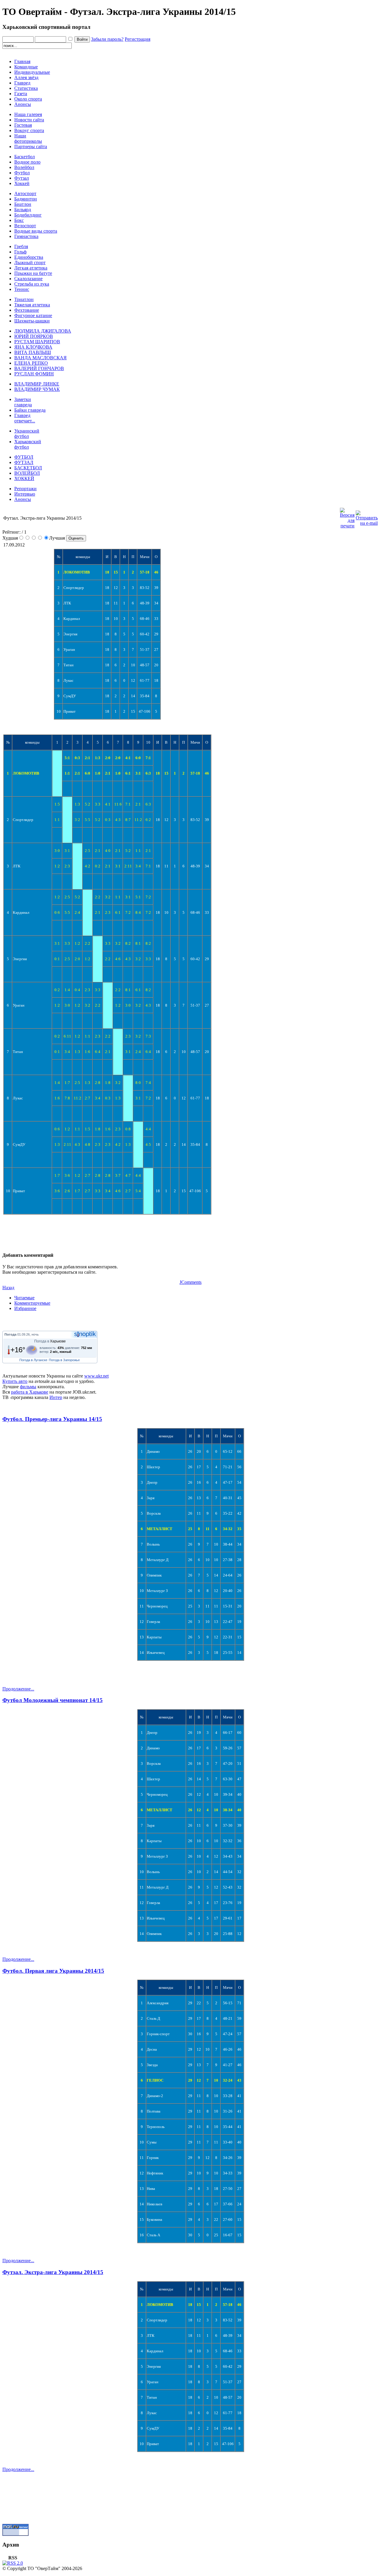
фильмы (28, 1387)
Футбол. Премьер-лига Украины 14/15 (52, 1419)
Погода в (50, 1341)
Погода (10, 1334)
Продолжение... (18, 1689)
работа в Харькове (30, 1392)
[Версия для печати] (347, 517)
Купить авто (15, 1381)
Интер (56, 1397)
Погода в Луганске (33, 1360)
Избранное (25, 1308)
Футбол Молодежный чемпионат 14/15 (53, 1700)
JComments (190, 1282)
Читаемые (24, 1298)
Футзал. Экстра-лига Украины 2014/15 (53, 2272)
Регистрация (138, 39)
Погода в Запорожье (64, 1360)
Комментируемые (32, 1303)
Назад (8, 1288)
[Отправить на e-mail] (367, 517)
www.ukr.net (96, 1376)
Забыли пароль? (107, 39)
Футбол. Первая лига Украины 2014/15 (53, 1971)
